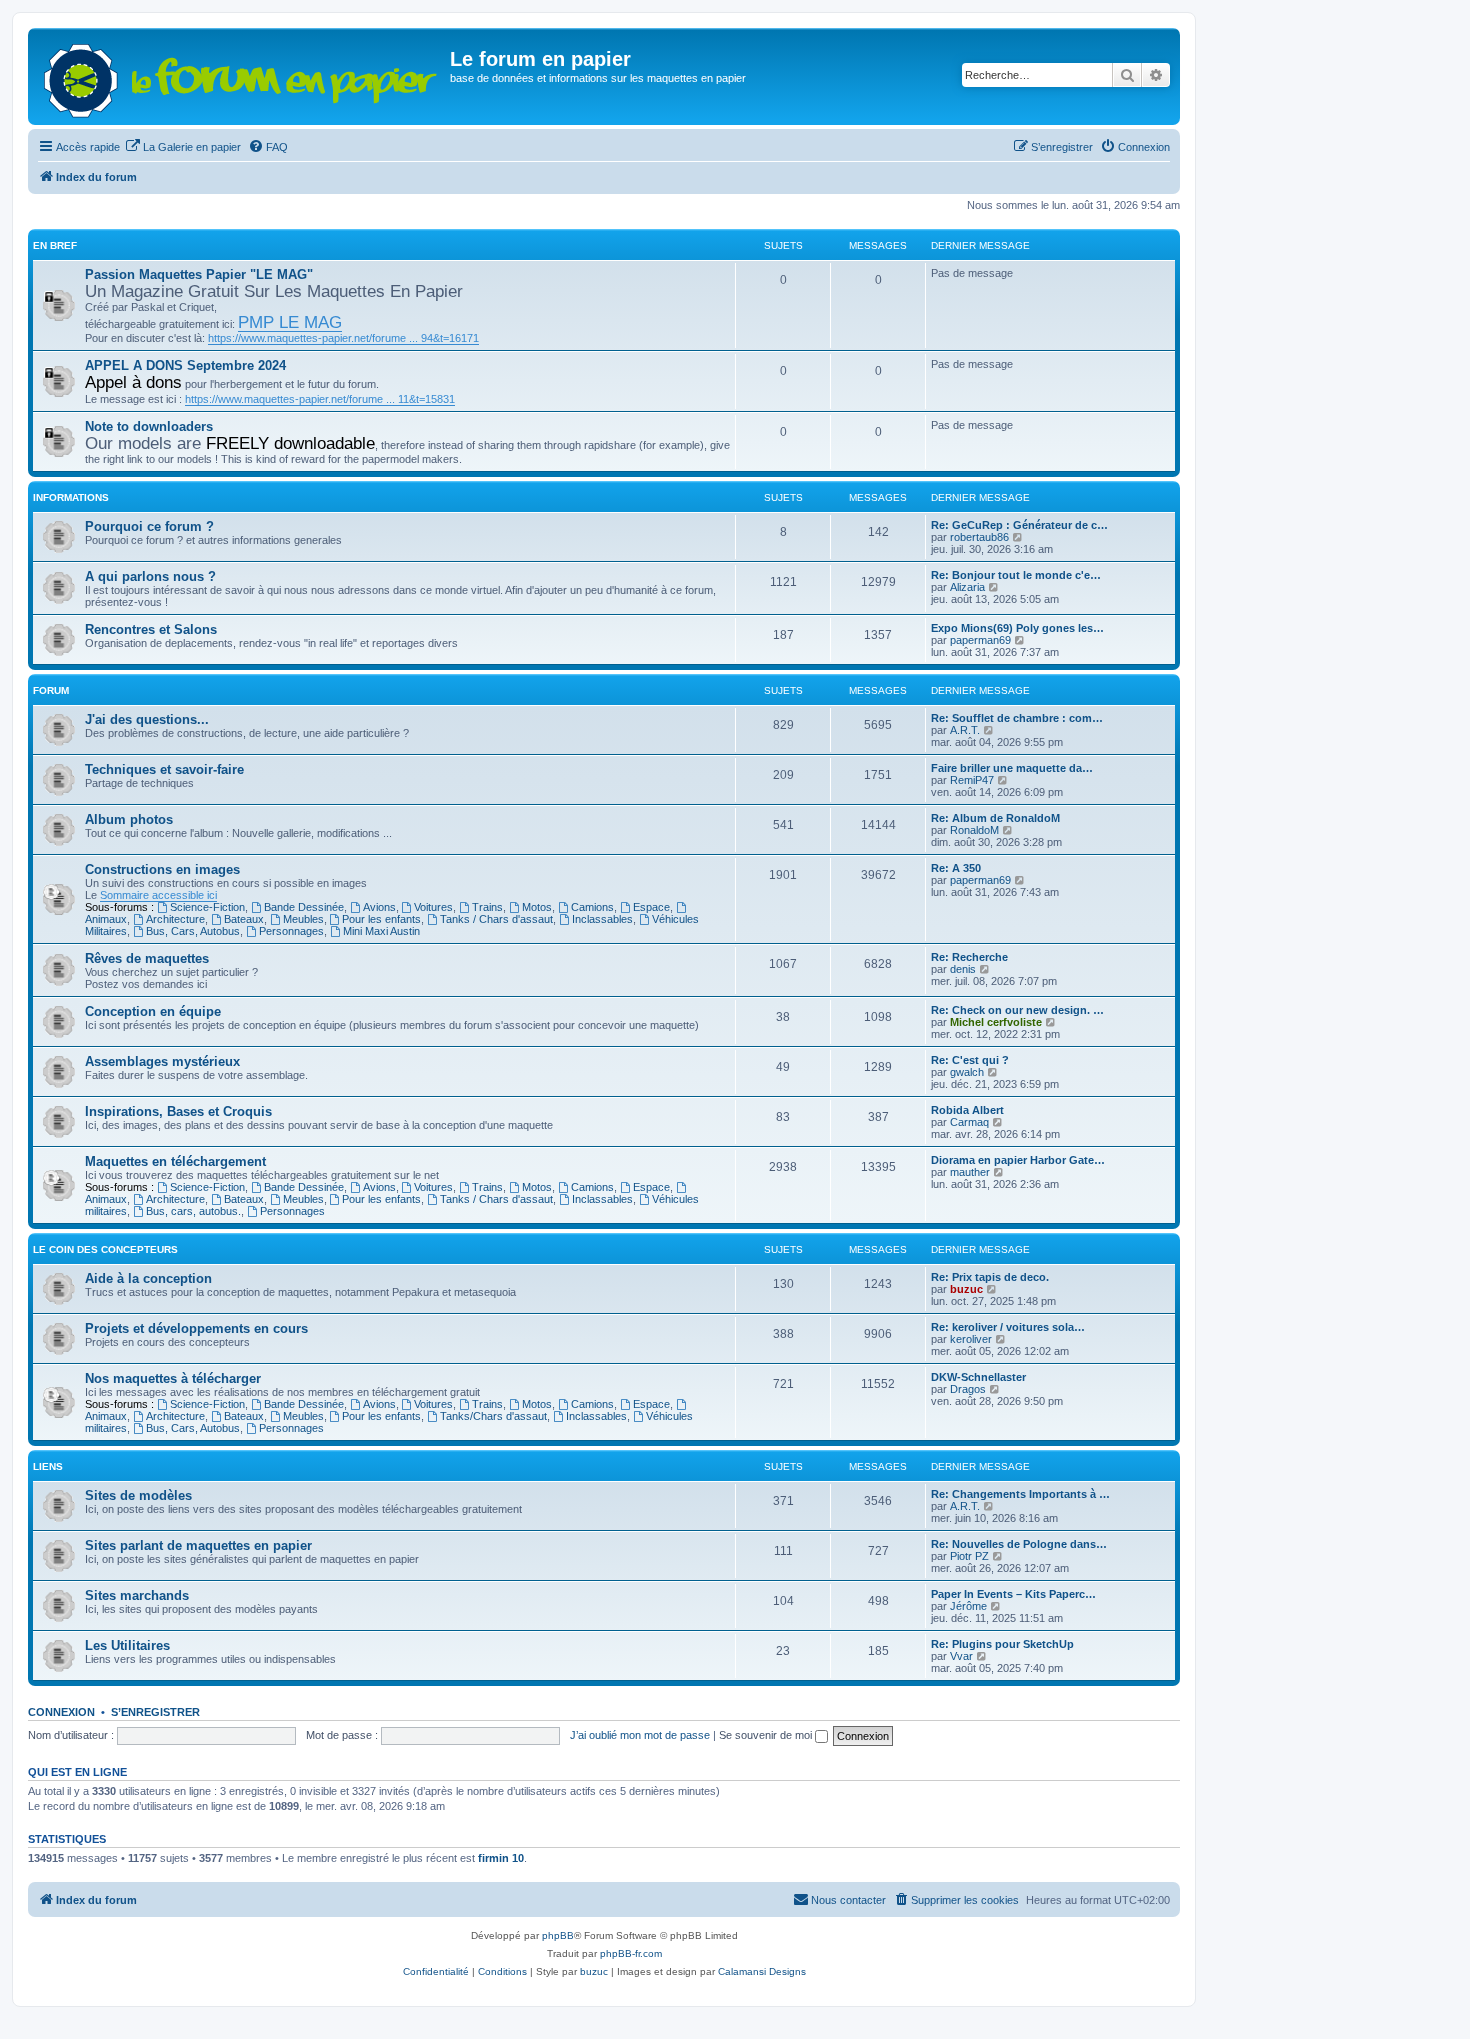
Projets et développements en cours (196, 1328)
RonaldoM (974, 830)
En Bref (55, 245)
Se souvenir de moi (767, 1735)
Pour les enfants (381, 919)
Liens (48, 1466)
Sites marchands (137, 1595)
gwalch (967, 1072)
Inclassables (602, 919)
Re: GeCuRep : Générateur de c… (1019, 525)
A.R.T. (965, 730)
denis (963, 969)
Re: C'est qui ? (970, 1060)
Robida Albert (967, 1110)
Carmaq (969, 1122)
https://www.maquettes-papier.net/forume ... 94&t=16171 (343, 338)
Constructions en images (162, 869)
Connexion (61, 1712)
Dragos (968, 1389)
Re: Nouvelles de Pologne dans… (1019, 1544)
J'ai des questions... (147, 719)
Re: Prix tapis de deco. (990, 1277)
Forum (51, 690)
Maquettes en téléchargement (175, 1161)
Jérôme (968, 1606)
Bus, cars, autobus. (193, 1211)
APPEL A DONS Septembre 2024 (185, 365)
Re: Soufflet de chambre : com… (1017, 718)
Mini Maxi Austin (381, 931)
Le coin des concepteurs (105, 1249)
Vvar (961, 1656)
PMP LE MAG (290, 322)
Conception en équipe (153, 1011)
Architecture (175, 919)
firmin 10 (501, 1858)
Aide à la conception (148, 1278)
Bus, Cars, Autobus (193, 931)
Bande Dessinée (304, 907)
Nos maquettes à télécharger (173, 1378)
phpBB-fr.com (631, 1953)
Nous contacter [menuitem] (848, 1900)
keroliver (971, 1339)
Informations (71, 497)
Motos (537, 907)
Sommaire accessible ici (158, 895)
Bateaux (244, 919)
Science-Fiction (207, 907)
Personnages (291, 931)
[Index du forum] (241, 76)
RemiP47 (972, 780)
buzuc (966, 1289)
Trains (487, 907)
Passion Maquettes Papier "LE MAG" (199, 274)
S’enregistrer (155, 1712)
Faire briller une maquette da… (1012, 768)
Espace (651, 907)
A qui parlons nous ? (150, 576)
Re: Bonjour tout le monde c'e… (1016, 575)
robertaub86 (979, 537)
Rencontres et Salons (151, 629)
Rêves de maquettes (147, 958)
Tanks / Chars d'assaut (496, 919)
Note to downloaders (149, 426)
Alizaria (967, 587)
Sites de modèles (138, 1495)
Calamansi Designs (762, 1971)
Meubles (303, 919)
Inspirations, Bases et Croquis (178, 1111)
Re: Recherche (969, 957)
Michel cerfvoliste (996, 1022)
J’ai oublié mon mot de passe (640, 1735)
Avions (379, 907)
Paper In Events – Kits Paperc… (1013, 1594)
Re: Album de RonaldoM (995, 818)
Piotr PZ (969, 1556)
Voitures (433, 907)
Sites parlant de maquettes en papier (198, 1545)
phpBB (558, 1935)
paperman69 (980, 640)
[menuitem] (183, 147)
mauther (970, 1172)
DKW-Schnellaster (978, 1377)
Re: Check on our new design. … (1017, 1010)
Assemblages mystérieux (162, 1061)
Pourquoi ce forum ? (149, 526)
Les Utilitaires (127, 1645)
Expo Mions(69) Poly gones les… (1017, 628)
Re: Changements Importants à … (1020, 1494)
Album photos (129, 819)
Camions (592, 907)
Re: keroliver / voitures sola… (1008, 1327)
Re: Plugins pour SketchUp (1002, 1644)
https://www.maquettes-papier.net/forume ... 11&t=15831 (320, 399)
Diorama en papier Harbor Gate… (1018, 1160)
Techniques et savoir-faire (164, 769)
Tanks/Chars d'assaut (493, 1416)
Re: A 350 (956, 868)
